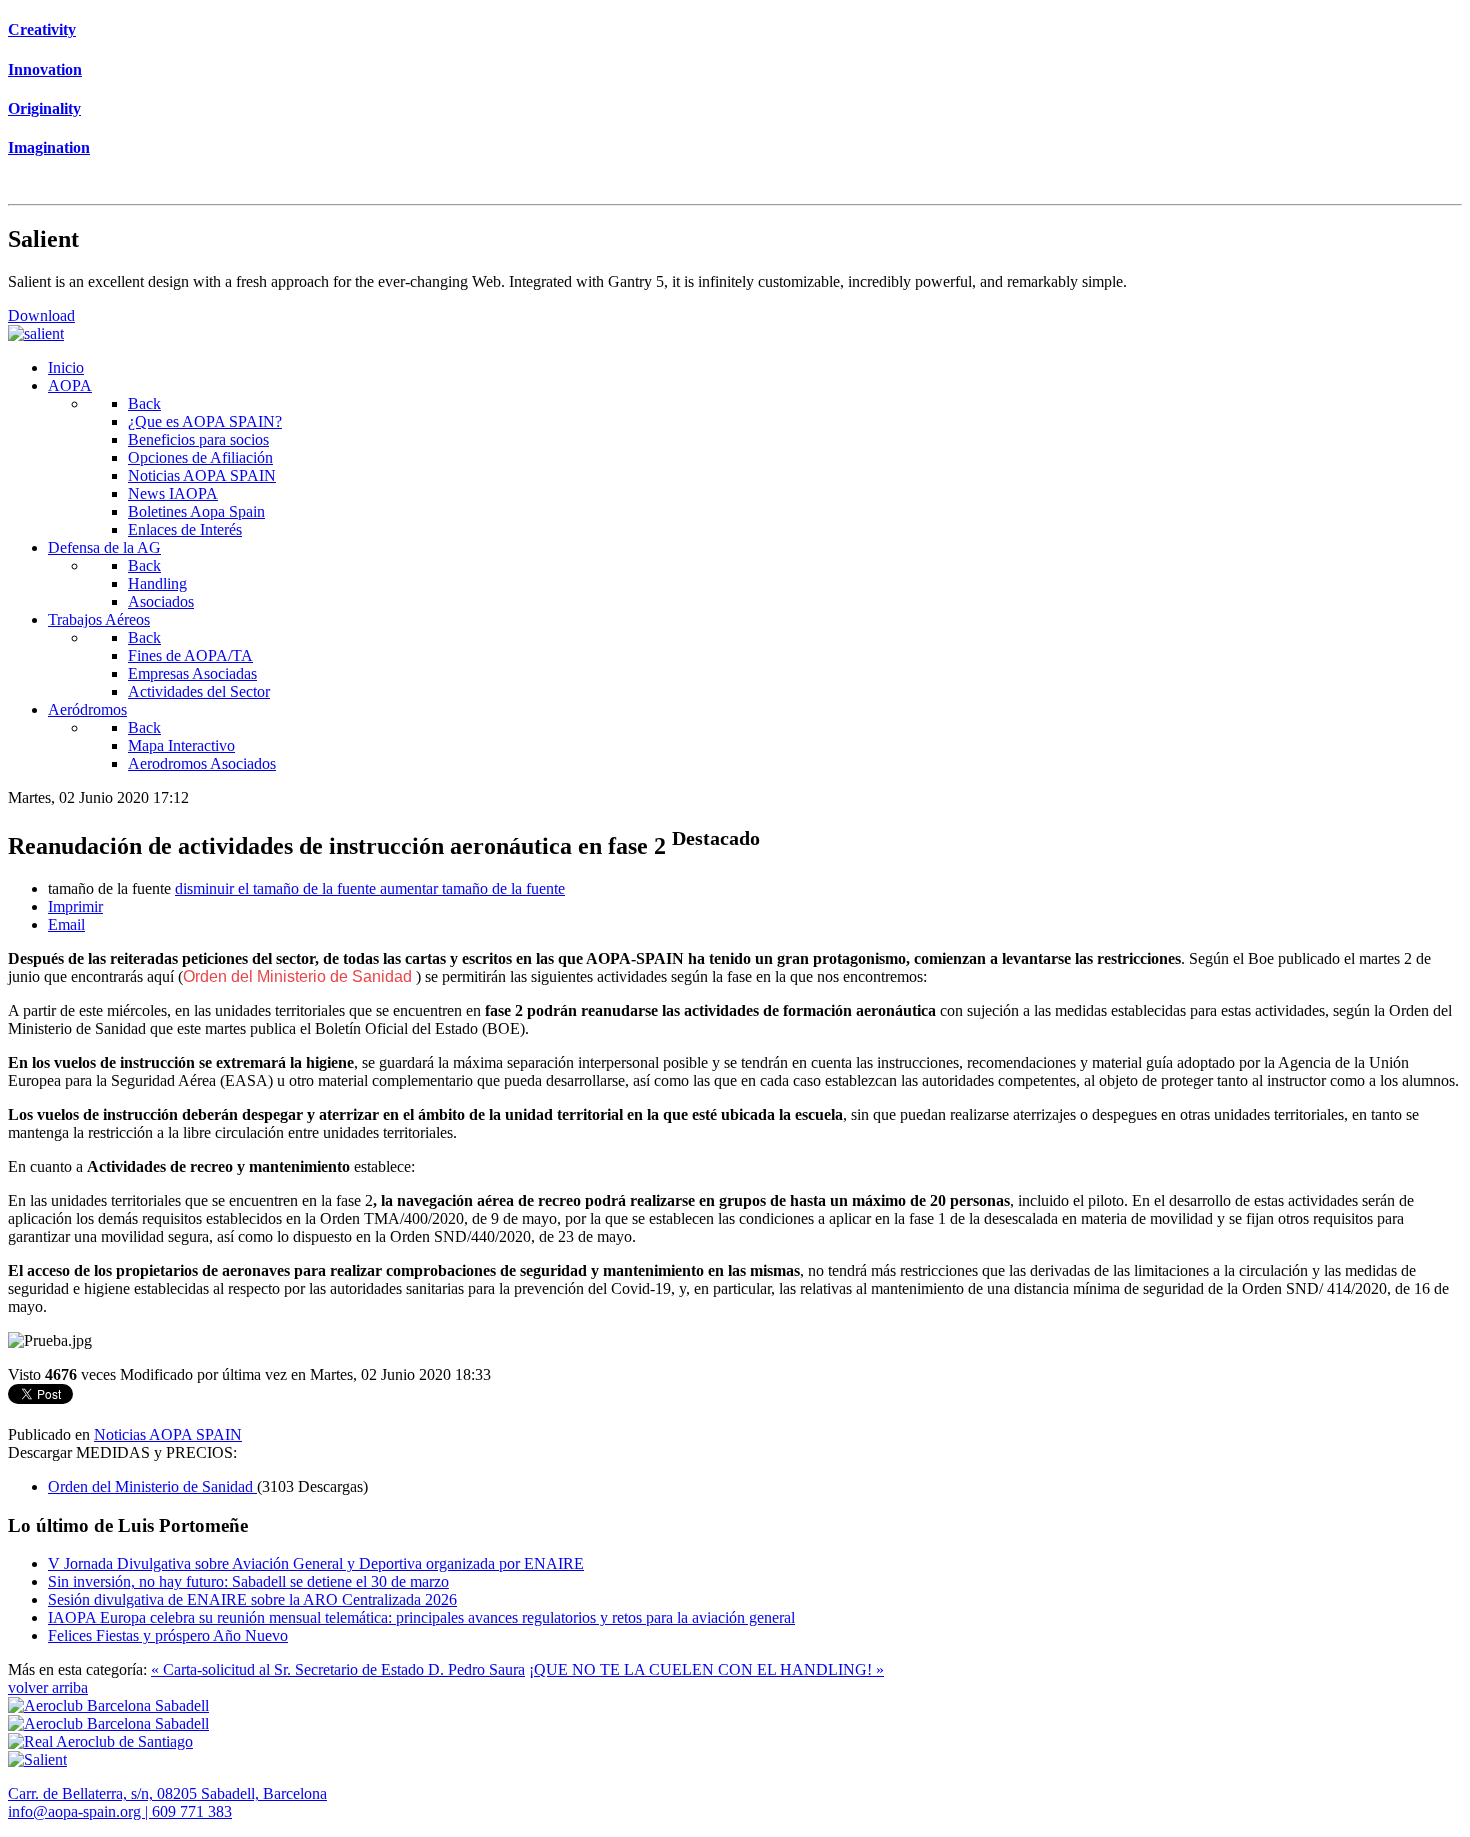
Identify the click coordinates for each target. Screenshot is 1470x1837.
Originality (44, 108)
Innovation (45, 69)
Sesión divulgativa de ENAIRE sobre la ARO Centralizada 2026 (252, 1599)
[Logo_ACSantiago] (100, 1741)
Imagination (49, 147)
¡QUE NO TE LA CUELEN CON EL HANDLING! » (706, 1669)
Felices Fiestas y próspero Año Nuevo (168, 1635)
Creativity (42, 29)
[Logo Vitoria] (108, 1723)
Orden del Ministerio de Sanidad (299, 976)
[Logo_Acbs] (108, 1705)
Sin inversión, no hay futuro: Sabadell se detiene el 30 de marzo (248, 1581)
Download (41, 315)
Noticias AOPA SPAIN (168, 1434)
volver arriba (48, 1687)
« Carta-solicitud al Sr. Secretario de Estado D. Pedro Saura (338, 1669)
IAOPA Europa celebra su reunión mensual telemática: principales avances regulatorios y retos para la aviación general (421, 1617)
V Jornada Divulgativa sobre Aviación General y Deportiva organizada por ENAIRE (316, 1563)
